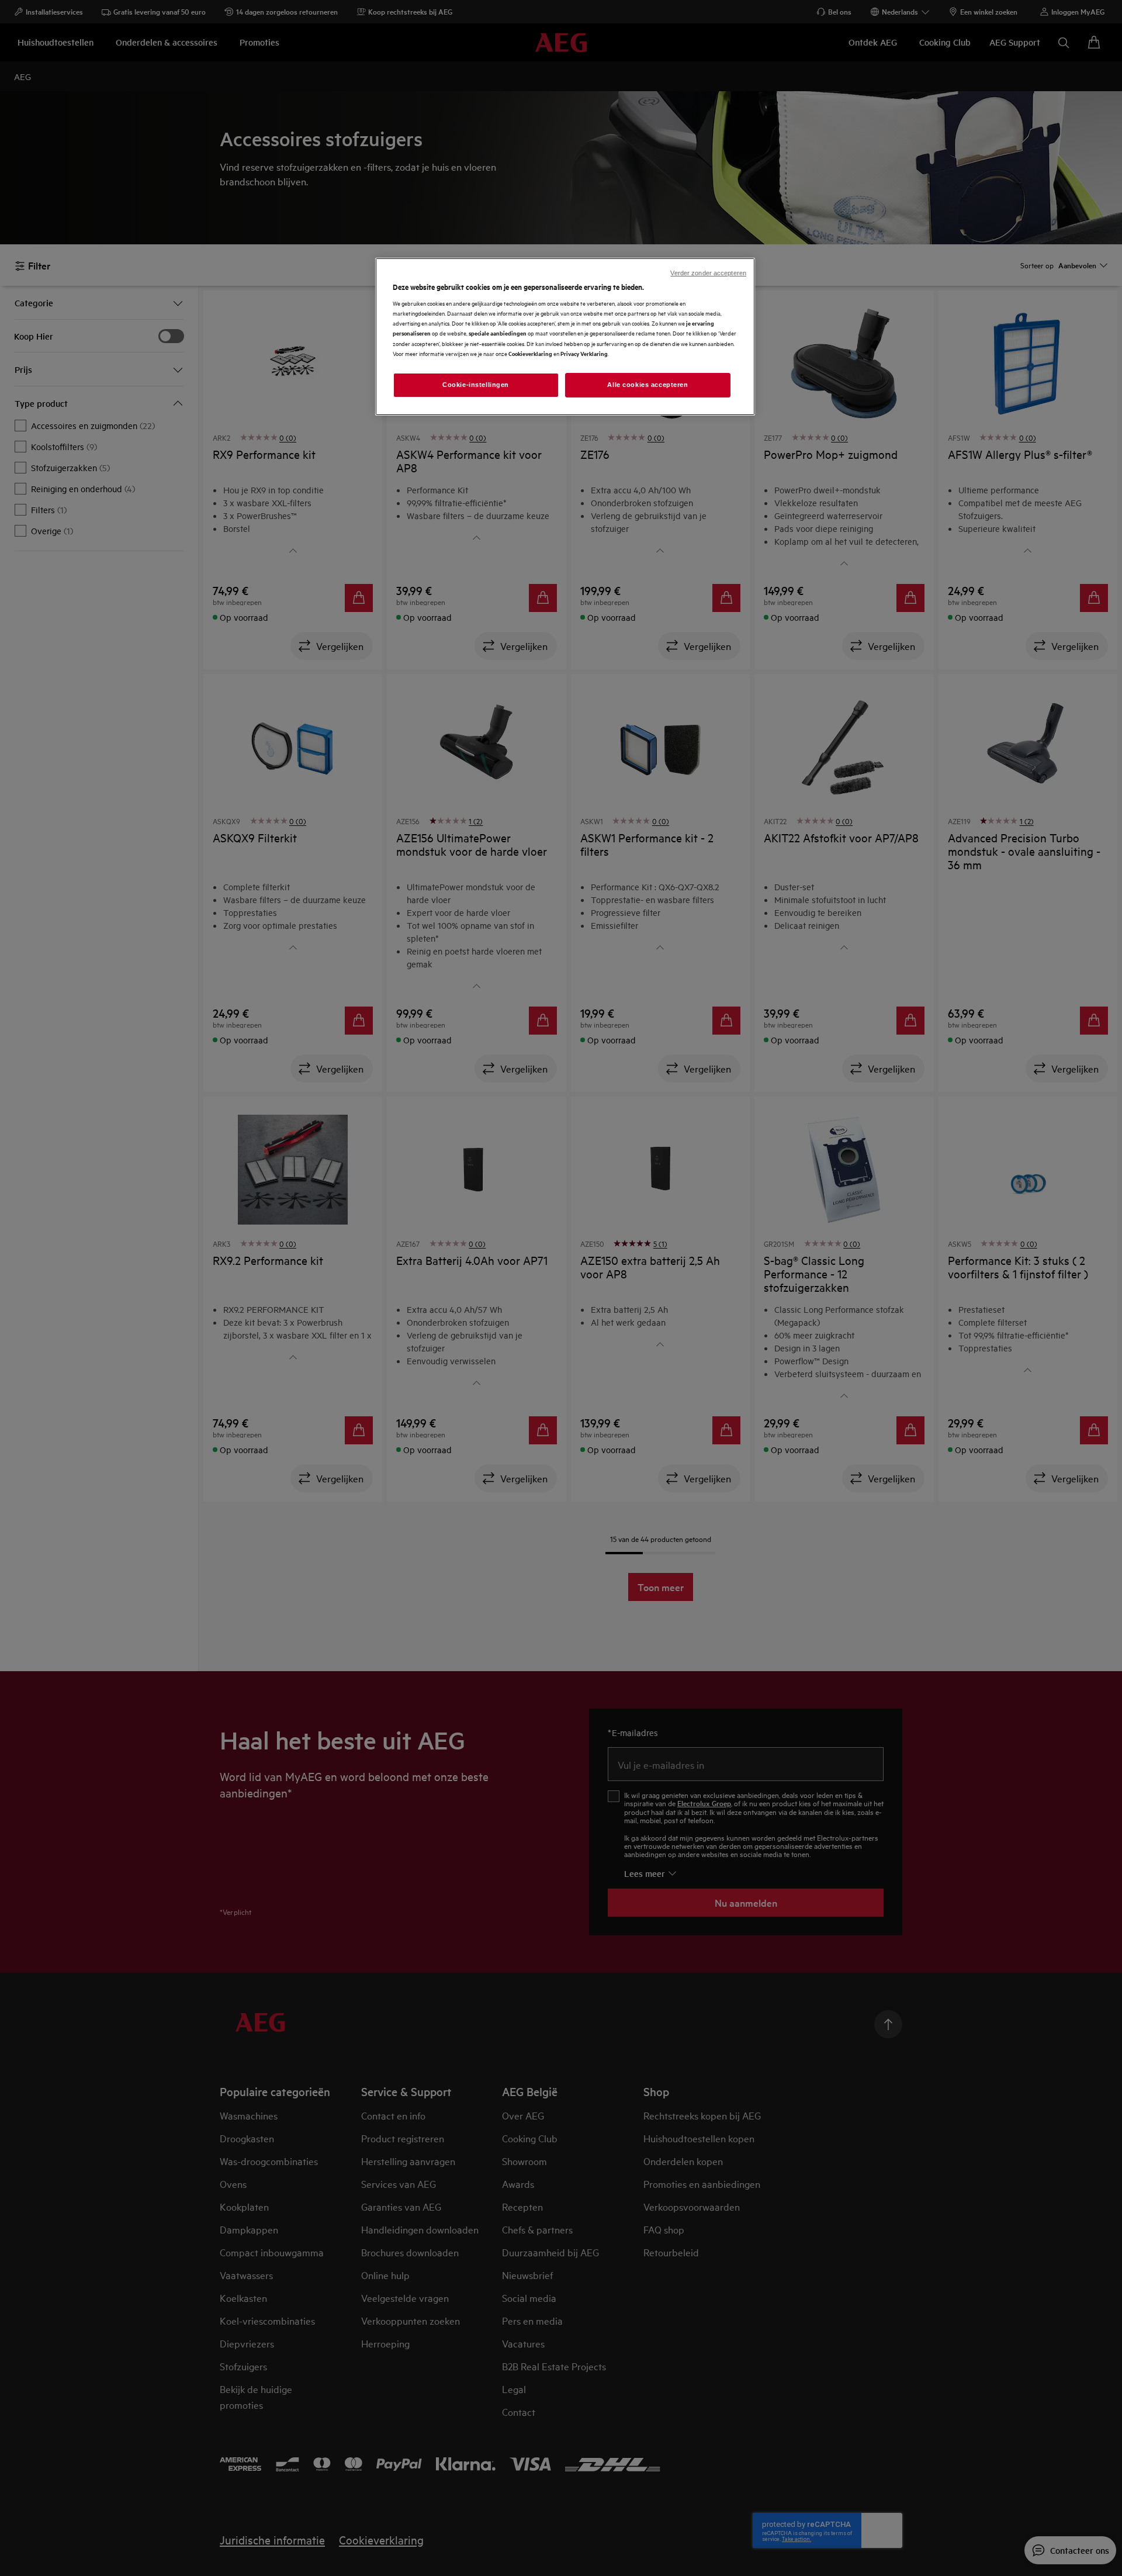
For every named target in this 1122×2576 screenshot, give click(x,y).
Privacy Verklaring (584, 353)
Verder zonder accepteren (708, 273)
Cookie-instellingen (476, 385)
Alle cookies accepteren (647, 385)
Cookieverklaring (530, 353)
